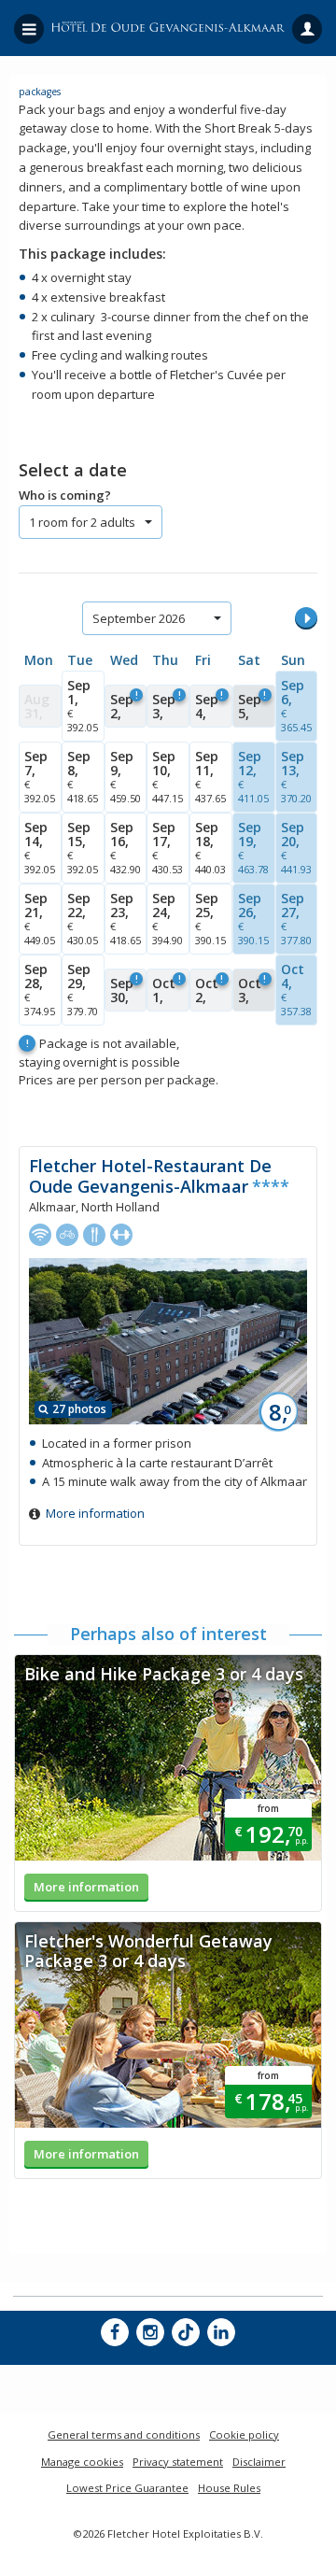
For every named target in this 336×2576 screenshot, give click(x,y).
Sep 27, (296, 918)
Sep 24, (168, 918)
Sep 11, (210, 776)
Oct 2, (209, 989)
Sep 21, (40, 918)
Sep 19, (253, 847)
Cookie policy (244, 2434)
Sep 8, (83, 776)
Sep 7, (40, 776)
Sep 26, (253, 918)
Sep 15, (83, 847)
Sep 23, (126, 918)
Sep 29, (83, 989)
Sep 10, (168, 776)
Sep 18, (210, 847)
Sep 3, (166, 705)
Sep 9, (126, 776)
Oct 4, (296, 989)
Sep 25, (210, 918)
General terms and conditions (124, 2434)
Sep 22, (83, 918)
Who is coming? (65, 495)
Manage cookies (82, 2462)
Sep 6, (296, 705)
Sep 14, (40, 847)
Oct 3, (252, 989)
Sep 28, (40, 989)
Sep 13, (296, 776)
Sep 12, (253, 776)
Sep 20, (296, 847)
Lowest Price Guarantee (127, 2488)
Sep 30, (124, 989)
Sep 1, (83, 705)
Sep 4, (209, 705)
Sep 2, (124, 705)
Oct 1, (166, 989)
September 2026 (139, 618)
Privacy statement (178, 2462)
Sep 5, (252, 705)
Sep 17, (168, 847)
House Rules (229, 2488)
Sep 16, (126, 847)
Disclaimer (259, 2462)
